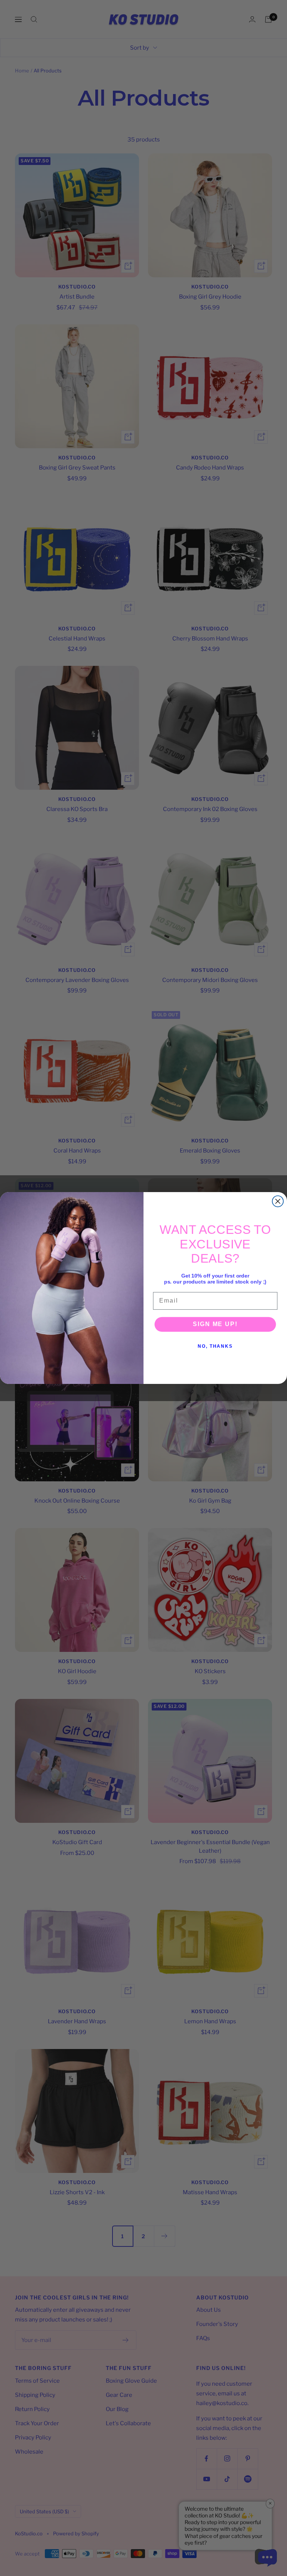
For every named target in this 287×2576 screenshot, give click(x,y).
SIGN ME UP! (215, 1324)
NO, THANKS (215, 1346)
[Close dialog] (278, 1201)
